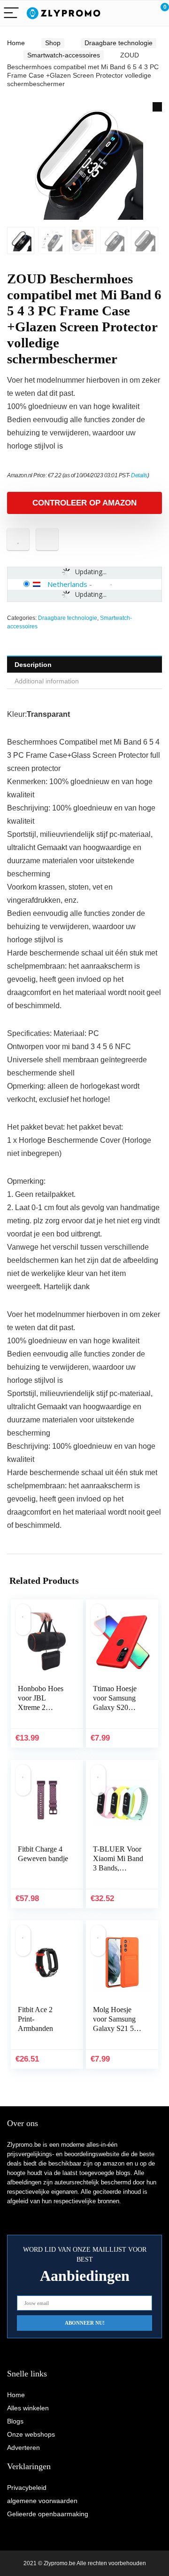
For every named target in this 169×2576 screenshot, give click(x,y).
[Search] (120, 13)
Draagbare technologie (119, 43)
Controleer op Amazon (84, 503)
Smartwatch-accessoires (64, 55)
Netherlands (67, 584)
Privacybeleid (27, 2488)
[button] (157, 107)
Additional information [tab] (47, 681)
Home (16, 43)
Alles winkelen (28, 2408)
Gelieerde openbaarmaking (48, 2514)
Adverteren (23, 2448)
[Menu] (11, 13)
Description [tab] (33, 665)
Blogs (15, 2421)
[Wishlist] (140, 13)
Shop (53, 43)
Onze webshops (31, 2434)
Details (139, 475)
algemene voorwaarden (42, 2501)
